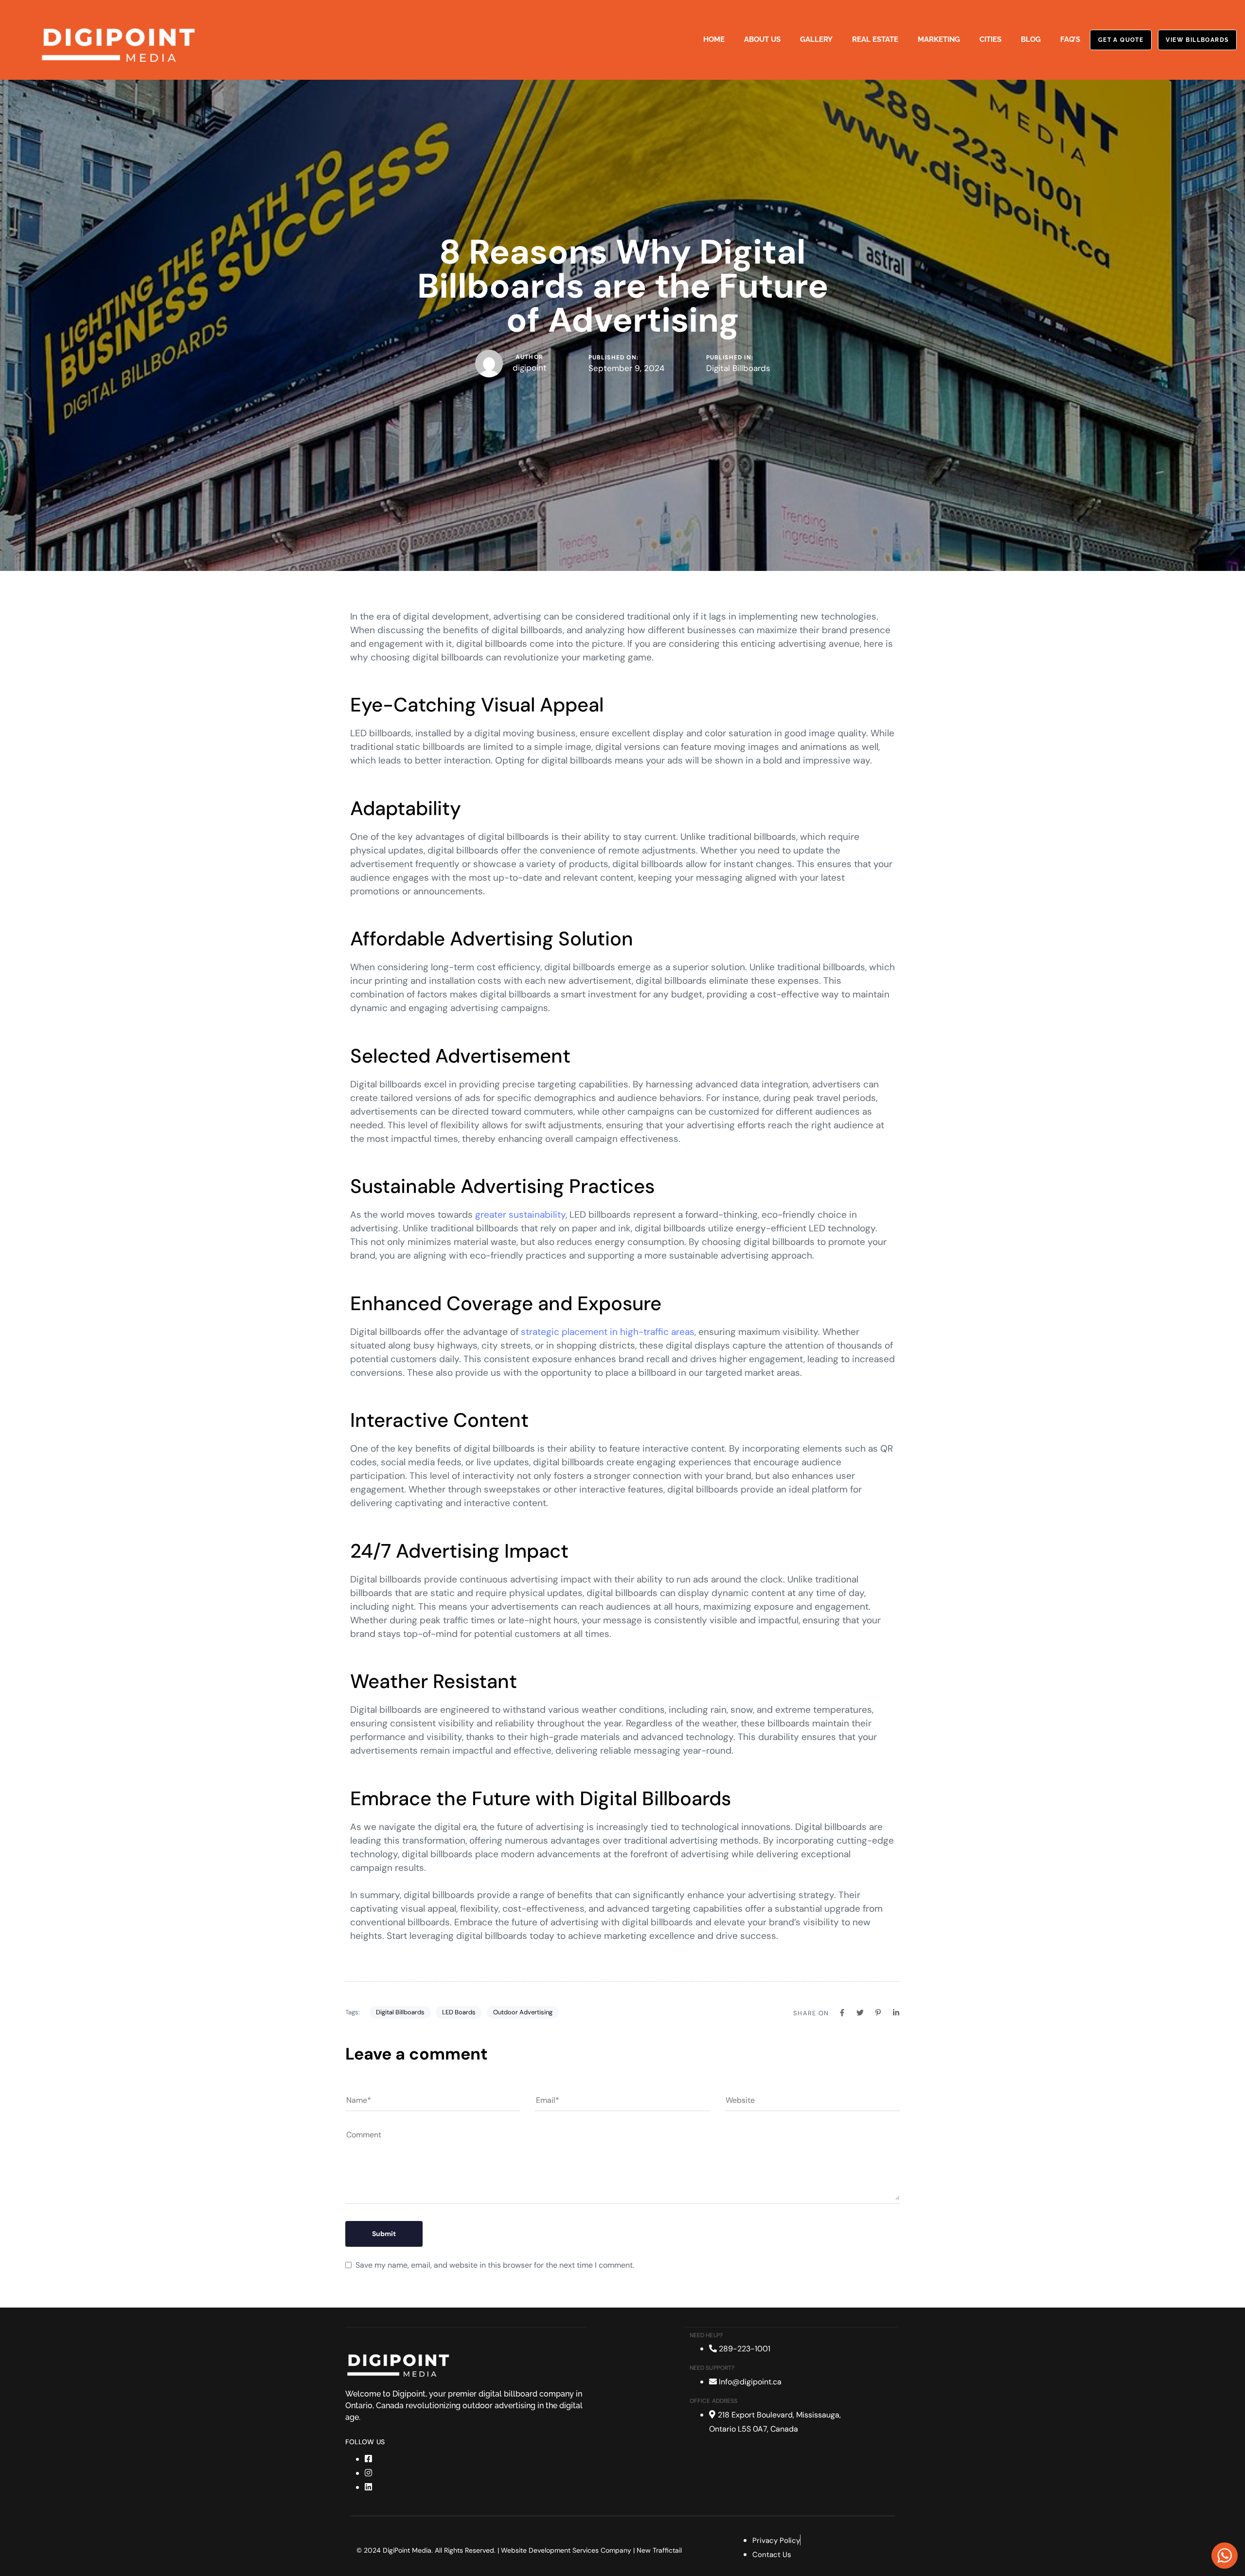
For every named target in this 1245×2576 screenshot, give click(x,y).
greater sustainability (520, 1215)
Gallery (816, 39)
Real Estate (875, 39)
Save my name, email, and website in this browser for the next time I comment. (495, 2265)
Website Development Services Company (566, 2550)
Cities (990, 39)
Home (714, 39)
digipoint (530, 368)
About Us (762, 39)
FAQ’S (1070, 39)
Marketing (939, 39)
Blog (1031, 39)
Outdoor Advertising (523, 2012)
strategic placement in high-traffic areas (608, 1332)
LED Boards (459, 2012)
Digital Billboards (738, 368)
